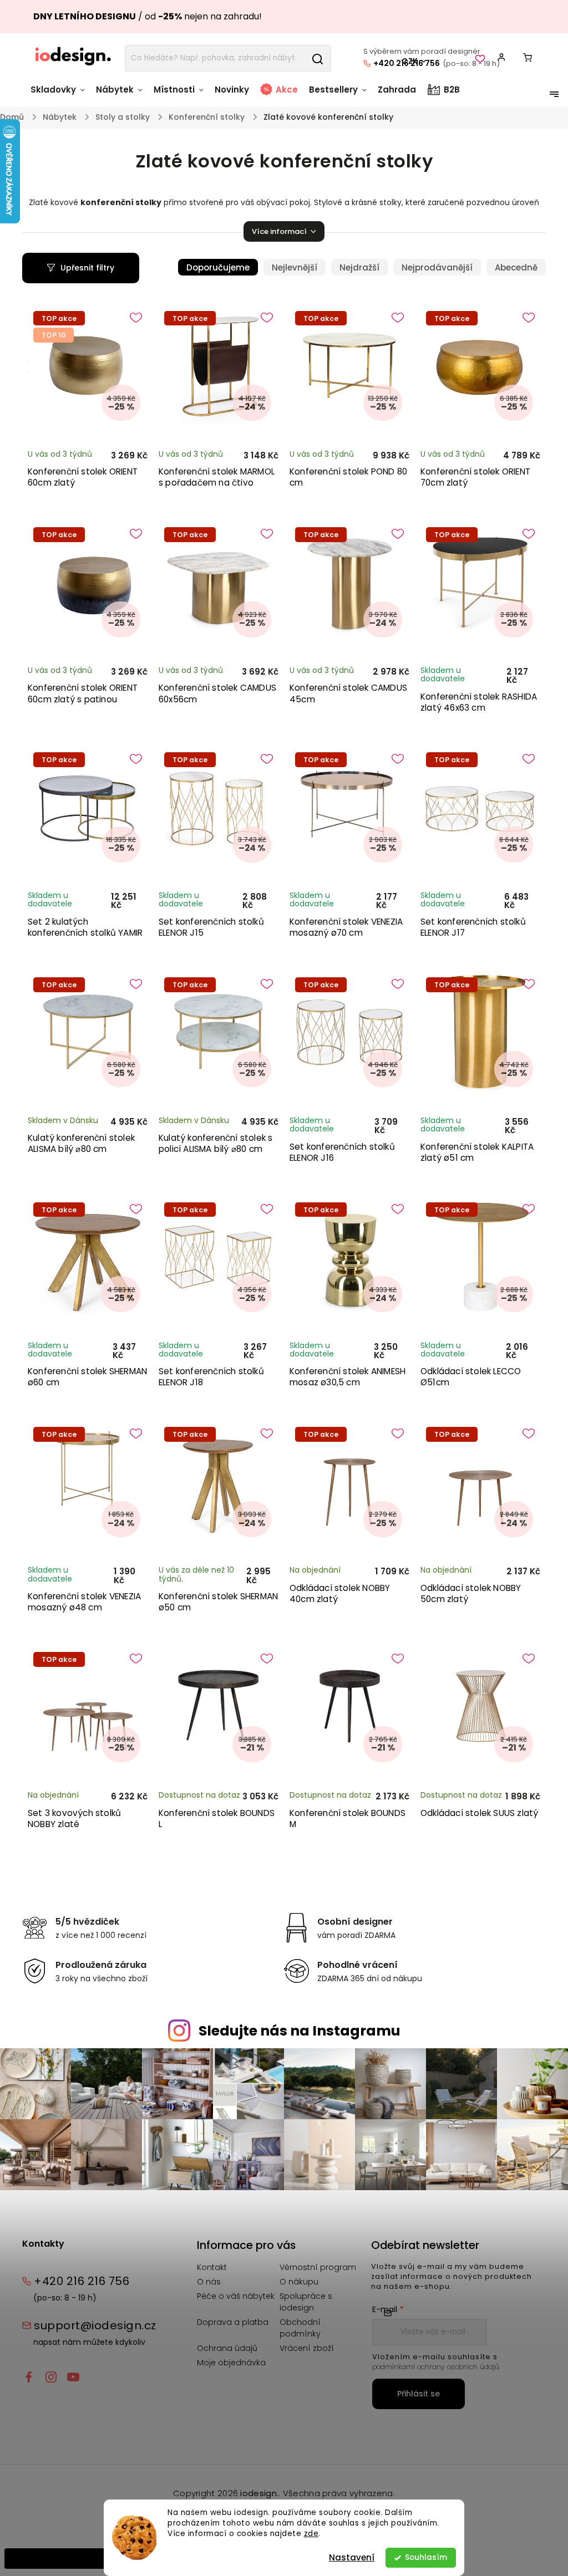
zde (311, 2534)
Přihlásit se (419, 2394)
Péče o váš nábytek (236, 2296)
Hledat (317, 58)
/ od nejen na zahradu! (148, 16)
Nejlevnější (295, 267)
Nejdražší (359, 267)
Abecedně (516, 267)
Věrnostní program (318, 2267)
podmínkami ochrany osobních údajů (436, 2367)
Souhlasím (426, 2557)
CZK (410, 61)
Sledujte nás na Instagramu (300, 2031)
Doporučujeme (218, 267)
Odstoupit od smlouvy (56, 2558)
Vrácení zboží (307, 2348)
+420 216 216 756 (82, 2281)
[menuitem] (60, 95)
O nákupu (299, 2282)
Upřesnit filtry (87, 268)
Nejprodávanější (437, 267)
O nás (209, 2282)
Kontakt (212, 2267)
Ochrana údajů (227, 2348)
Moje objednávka (231, 2363)
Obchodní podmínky (300, 2328)
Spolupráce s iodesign (306, 2302)
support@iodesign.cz (95, 2325)
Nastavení (352, 2557)
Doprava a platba (233, 2322)
